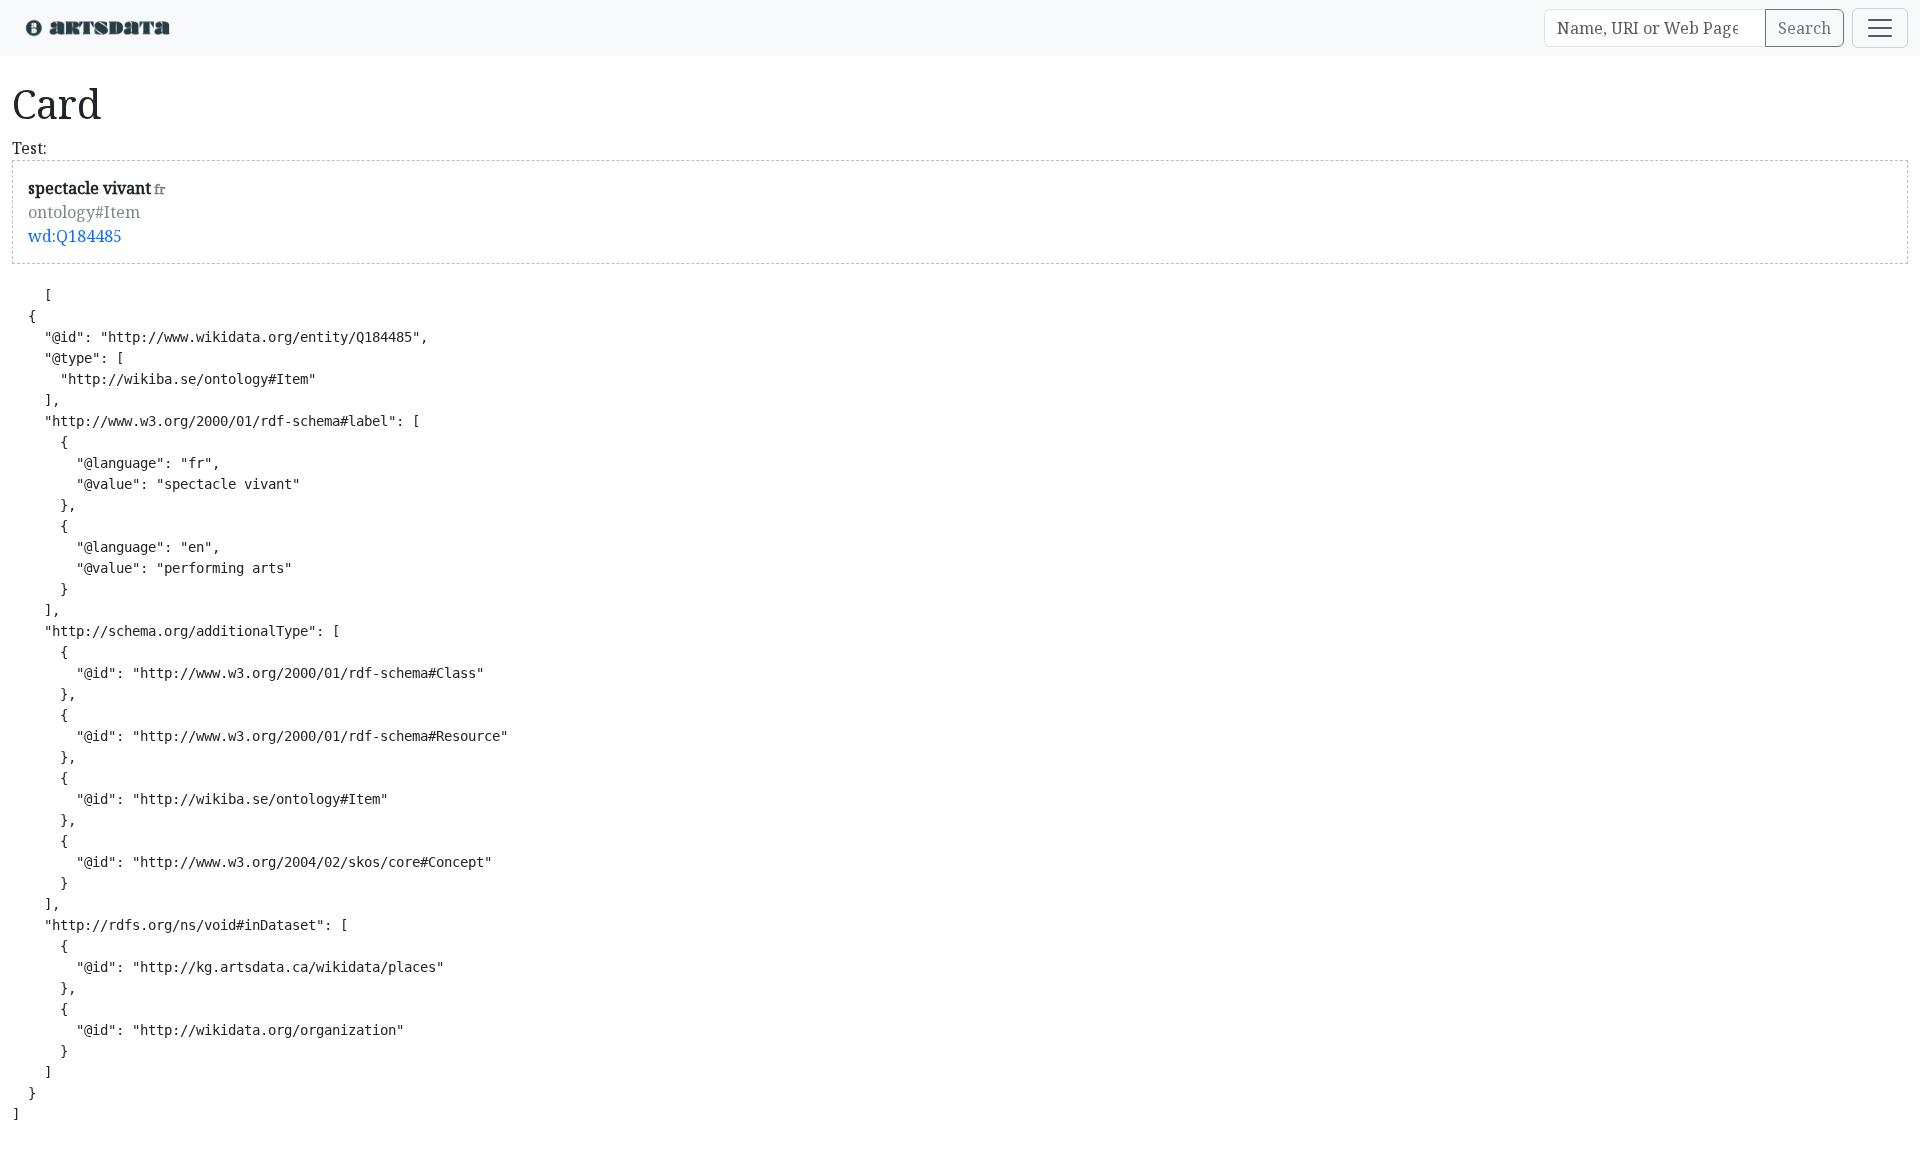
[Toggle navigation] (1880, 28)
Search (1804, 28)
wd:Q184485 (75, 236)
